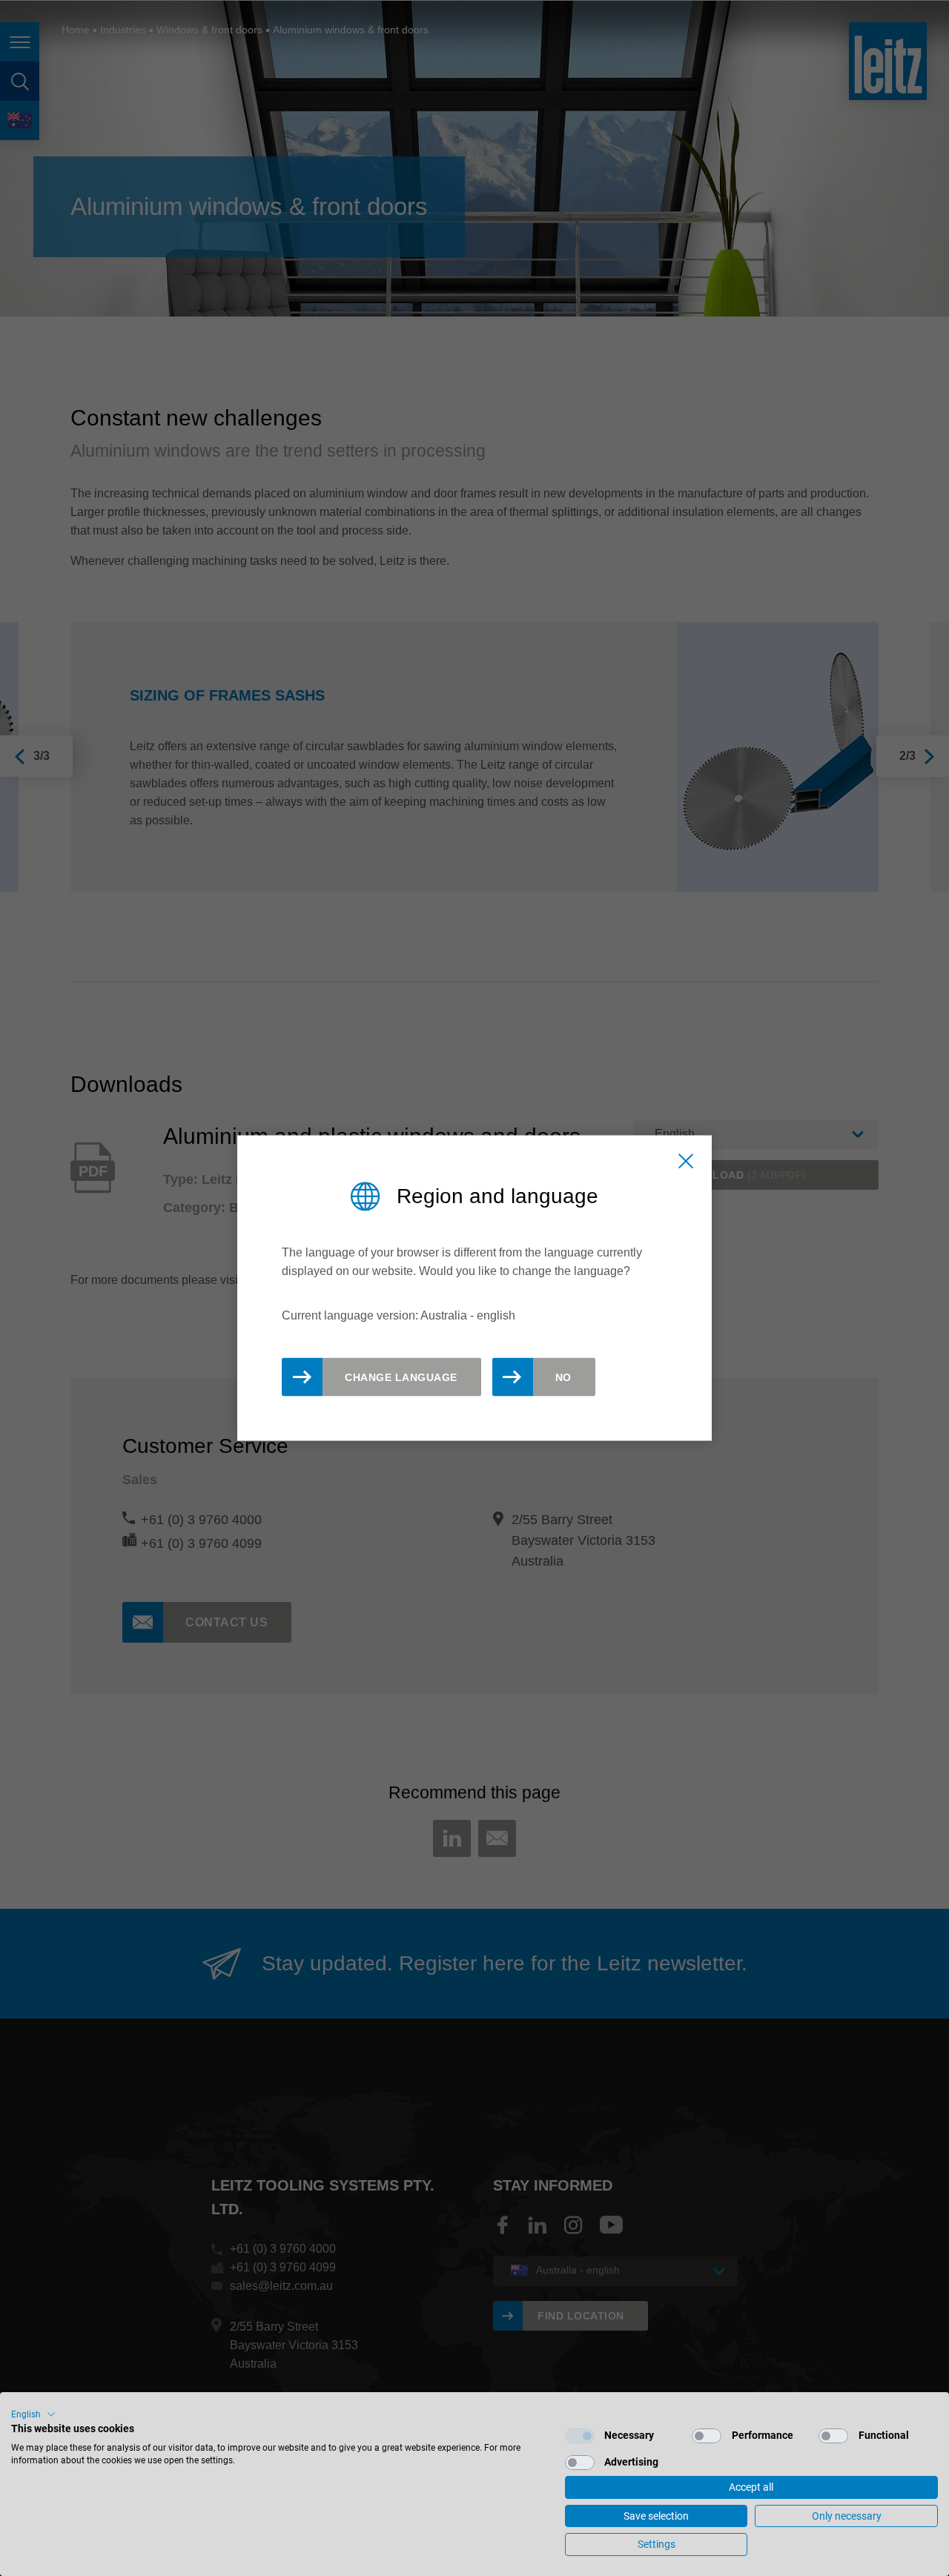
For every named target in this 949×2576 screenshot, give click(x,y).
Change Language (401, 1377)
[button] (33, 2414)
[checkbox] (580, 2436)
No (563, 1377)
